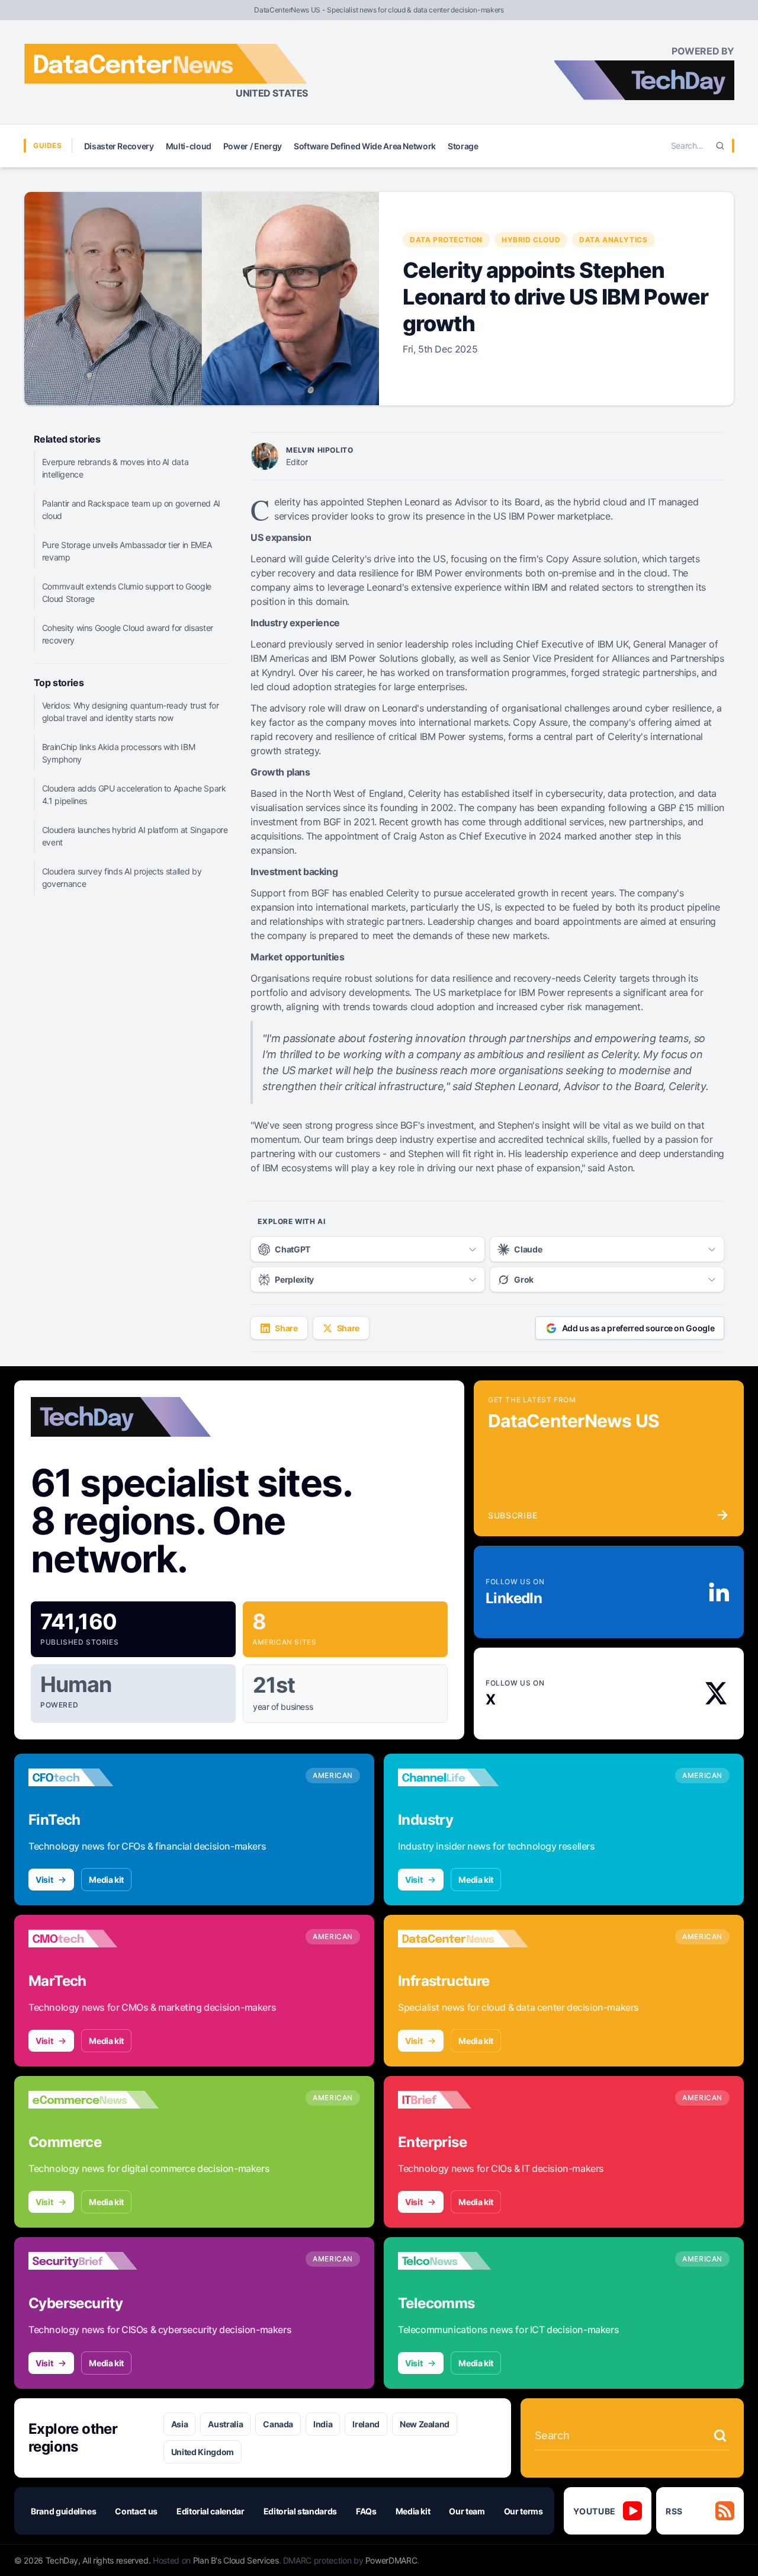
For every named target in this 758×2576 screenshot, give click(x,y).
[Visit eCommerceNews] (94, 2100)
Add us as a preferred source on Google (638, 1328)
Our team (467, 2511)
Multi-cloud (189, 146)
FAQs (366, 2511)
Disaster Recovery (119, 146)
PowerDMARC (391, 2560)
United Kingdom (203, 2452)
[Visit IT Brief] (463, 2100)
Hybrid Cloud (531, 240)
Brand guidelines (63, 2511)
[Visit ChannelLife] (463, 1777)
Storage (463, 146)
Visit (44, 1880)
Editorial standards (300, 2511)
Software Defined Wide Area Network (365, 146)
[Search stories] (720, 2436)
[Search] (720, 146)
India (323, 2424)
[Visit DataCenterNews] (463, 1939)
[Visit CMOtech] (94, 1939)
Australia (225, 2424)
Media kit (106, 1880)
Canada (278, 2424)
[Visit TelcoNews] (463, 2261)
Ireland (366, 2424)
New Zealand (425, 2424)
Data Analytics (613, 240)
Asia (180, 2424)
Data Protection (446, 240)
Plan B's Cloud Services (236, 2560)
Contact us (136, 2511)
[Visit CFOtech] (94, 1777)
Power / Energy (253, 146)
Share (286, 1328)
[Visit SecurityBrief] (94, 2261)
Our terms (523, 2511)
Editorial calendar (211, 2511)
